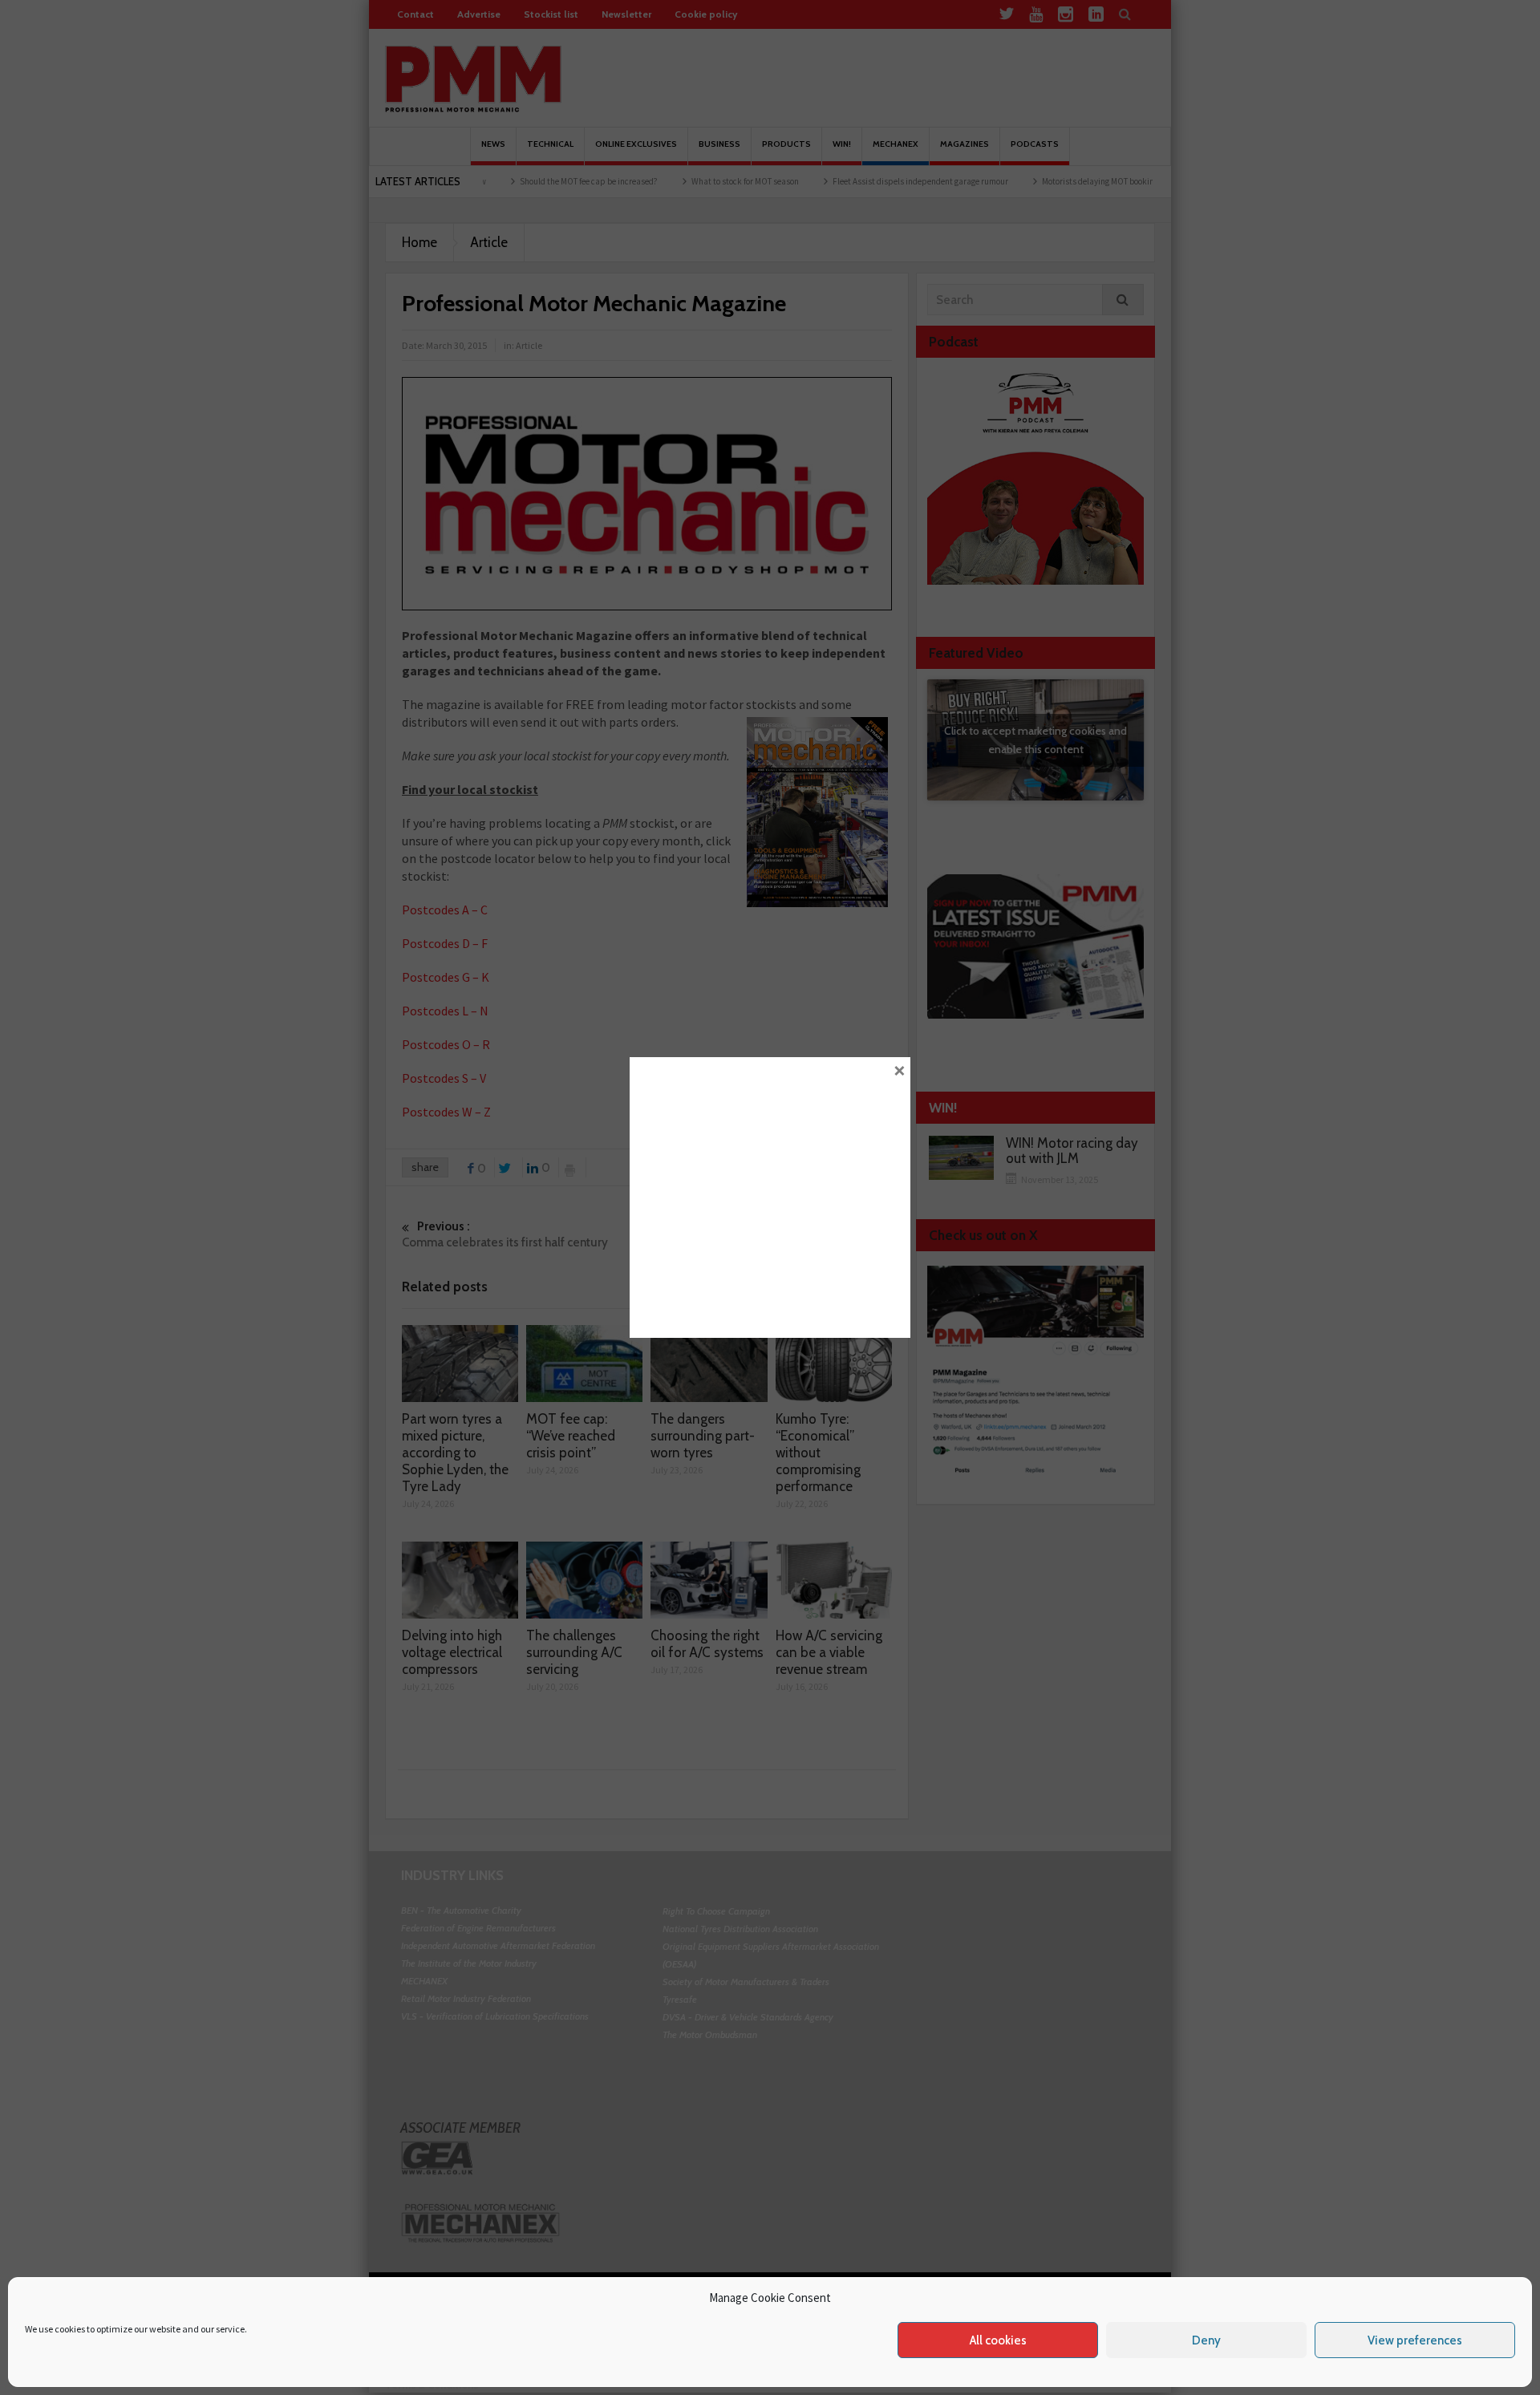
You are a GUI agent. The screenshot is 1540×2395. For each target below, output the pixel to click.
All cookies (998, 2340)
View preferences (1415, 2340)
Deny (1206, 2340)
